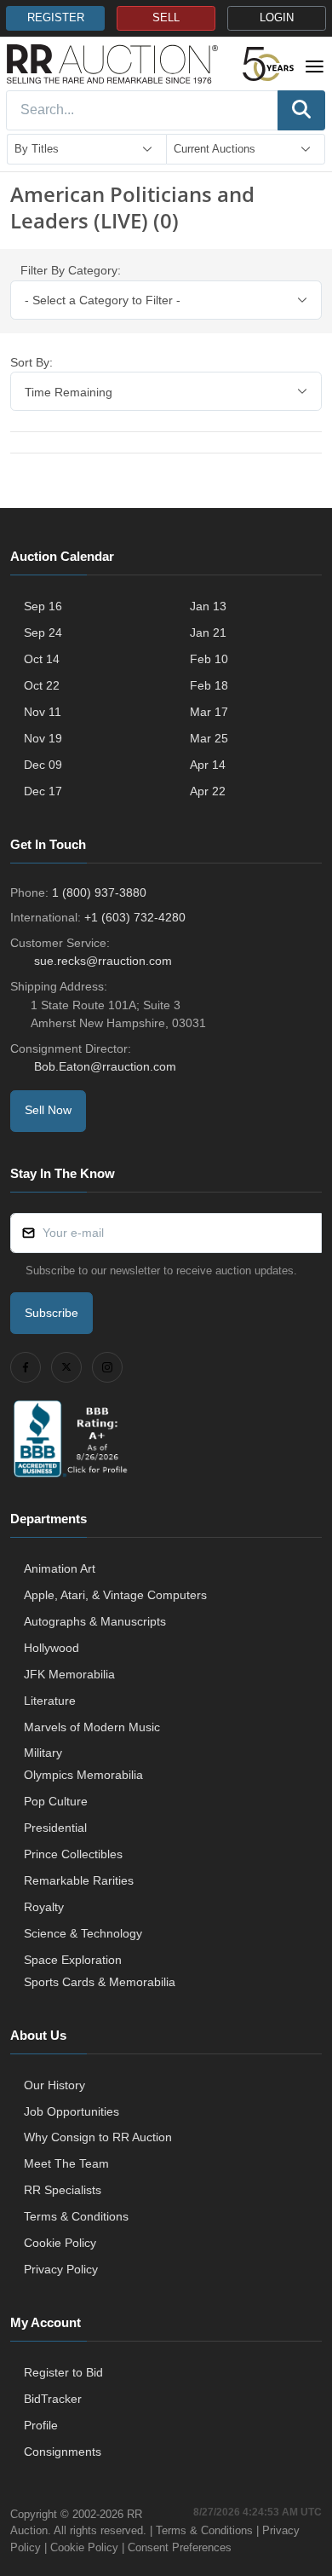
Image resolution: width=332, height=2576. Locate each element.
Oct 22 (42, 685)
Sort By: (31, 362)
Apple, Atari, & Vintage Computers (115, 1595)
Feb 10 (209, 659)
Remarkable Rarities (79, 1880)
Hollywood (52, 1648)
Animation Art (60, 1568)
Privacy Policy (61, 2269)
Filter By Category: (71, 270)
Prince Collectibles (73, 1854)
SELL (166, 18)
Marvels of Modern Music (92, 1727)
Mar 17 (209, 712)
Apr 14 (208, 765)
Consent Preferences (180, 2547)
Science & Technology (83, 1933)
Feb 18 (209, 685)
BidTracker (53, 2399)
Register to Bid (63, 2372)
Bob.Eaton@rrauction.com (105, 1066)
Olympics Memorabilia (83, 1775)
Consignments (63, 2452)
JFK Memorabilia (69, 1674)
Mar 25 (209, 738)
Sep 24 (43, 632)
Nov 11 (43, 712)
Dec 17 (43, 791)
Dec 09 (43, 765)
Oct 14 (42, 659)
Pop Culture (56, 1801)
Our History (54, 2085)
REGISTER (56, 18)
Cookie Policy (60, 2243)
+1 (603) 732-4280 (135, 917)
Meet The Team (66, 2163)
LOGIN (277, 18)
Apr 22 (208, 791)
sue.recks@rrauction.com (103, 961)
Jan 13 (208, 606)
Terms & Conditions (76, 2216)
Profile (41, 2425)
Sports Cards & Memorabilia (100, 1982)
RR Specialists (63, 2190)
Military (43, 1753)
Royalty (44, 1907)
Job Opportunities (72, 2111)
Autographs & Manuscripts (95, 1621)
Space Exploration (73, 1960)
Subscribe (52, 1313)
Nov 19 (43, 738)
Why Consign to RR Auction (98, 2137)
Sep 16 (43, 606)
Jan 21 (208, 632)
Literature (50, 1701)
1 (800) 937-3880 (99, 892)
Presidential (55, 1828)
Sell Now (48, 1110)
